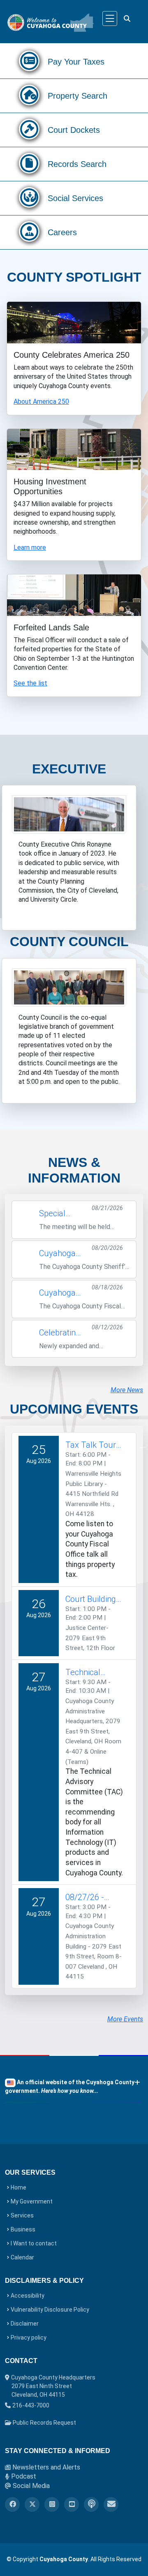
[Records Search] (29, 166)
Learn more (30, 547)
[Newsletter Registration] (111, 2504)
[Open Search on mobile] (126, 19)
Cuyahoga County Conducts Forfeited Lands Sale (59, 1293)
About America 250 (41, 402)
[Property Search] (29, 98)
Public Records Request (44, 2423)
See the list (30, 683)
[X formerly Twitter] (32, 2504)
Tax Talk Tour (91, 1445)
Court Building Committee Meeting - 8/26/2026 (91, 1599)
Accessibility (28, 2296)
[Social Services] (29, 200)
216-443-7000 (31, 2405)
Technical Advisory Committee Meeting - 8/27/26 (85, 1673)
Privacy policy (29, 2338)
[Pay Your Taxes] (29, 64)
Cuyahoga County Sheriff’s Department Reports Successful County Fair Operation (61, 1254)
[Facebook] (12, 2504)
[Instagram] (52, 2504)
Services (22, 2215)
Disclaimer (25, 2324)
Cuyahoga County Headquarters (53, 2386)
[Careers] (29, 234)
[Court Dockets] (29, 132)
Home (18, 2187)
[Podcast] (91, 2504)
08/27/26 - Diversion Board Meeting (94, 1898)
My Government (32, 2201)
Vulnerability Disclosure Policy (50, 2310)
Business (23, 2229)
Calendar (22, 2257)
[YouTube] (72, 2504)
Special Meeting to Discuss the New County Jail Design (61, 1214)
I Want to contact (34, 2243)
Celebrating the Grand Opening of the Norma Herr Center (60, 1333)
